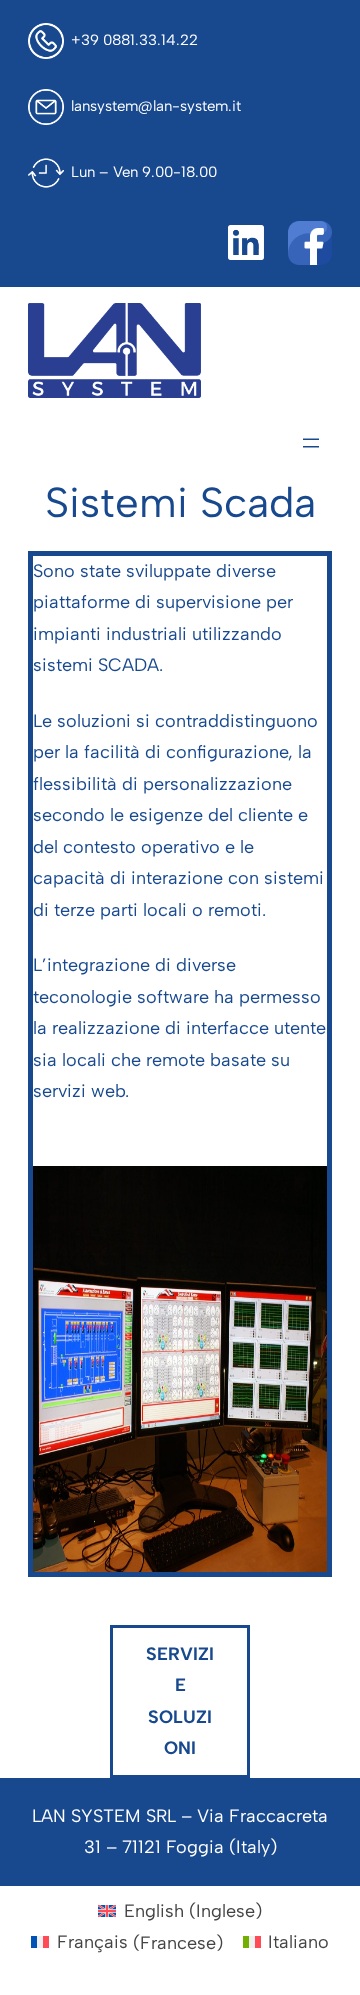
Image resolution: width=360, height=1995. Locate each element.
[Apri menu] (311, 443)
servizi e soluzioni (180, 1701)
